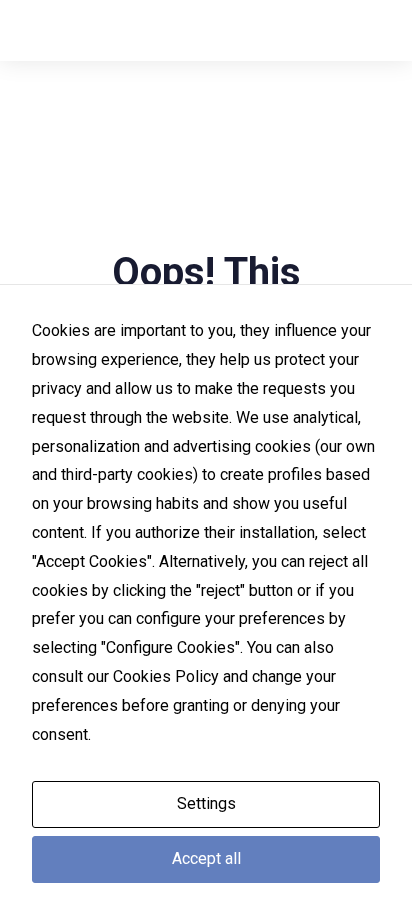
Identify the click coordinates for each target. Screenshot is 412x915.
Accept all (206, 858)
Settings (206, 803)
